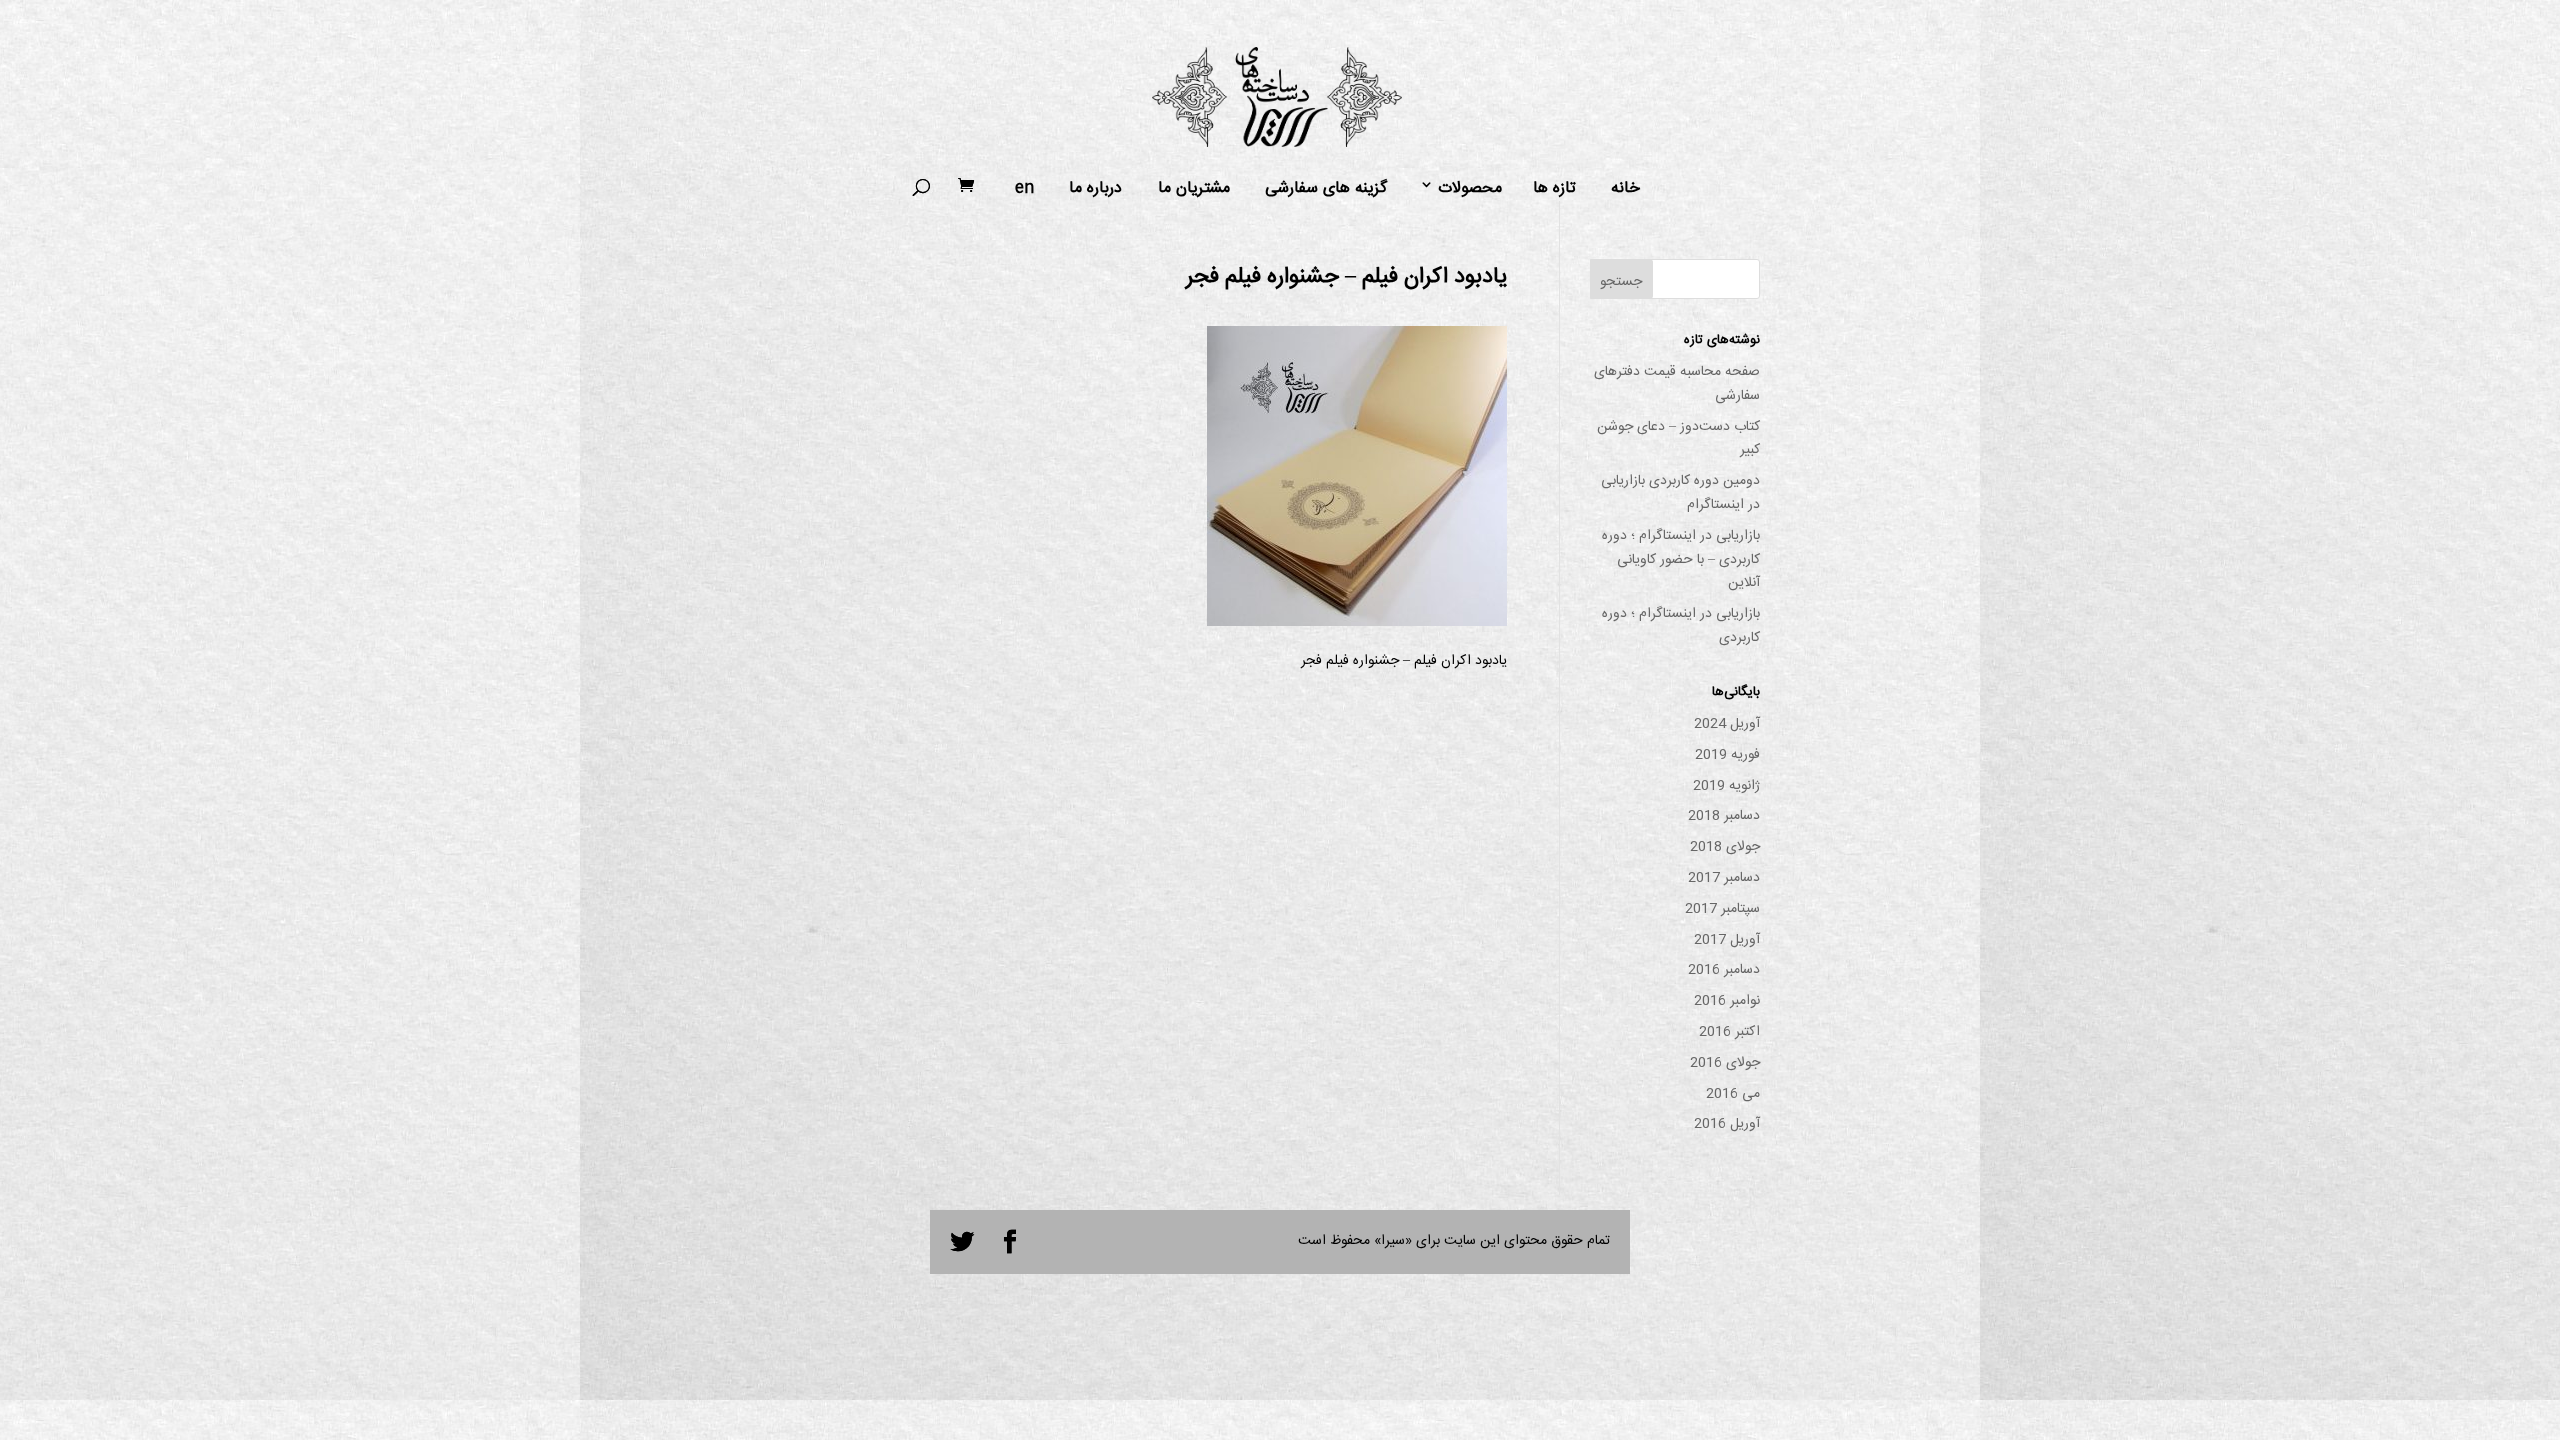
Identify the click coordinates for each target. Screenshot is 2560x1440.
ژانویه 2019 (1726, 786)
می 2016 (1733, 1094)
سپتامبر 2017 (1722, 909)
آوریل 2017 (1727, 940)
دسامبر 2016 (1724, 970)
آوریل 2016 (1727, 1124)
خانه (1625, 189)
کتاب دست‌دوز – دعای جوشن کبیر (1678, 439)
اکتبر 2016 (1729, 1032)
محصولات (1470, 189)
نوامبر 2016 (1727, 1001)
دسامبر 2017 (1724, 878)
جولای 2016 (1725, 1063)
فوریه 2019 (1727, 755)
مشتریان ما (1194, 189)
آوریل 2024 (1727, 724)
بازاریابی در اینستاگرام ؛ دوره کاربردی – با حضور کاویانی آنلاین (1681, 560)
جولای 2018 (1725, 847)
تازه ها (1554, 189)
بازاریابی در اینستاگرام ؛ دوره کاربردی (1681, 626)
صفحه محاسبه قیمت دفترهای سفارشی (1677, 384)
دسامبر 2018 (1724, 816)
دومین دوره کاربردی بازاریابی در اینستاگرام (1680, 493)
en (1024, 189)
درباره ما (1095, 189)
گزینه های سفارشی (1326, 189)
